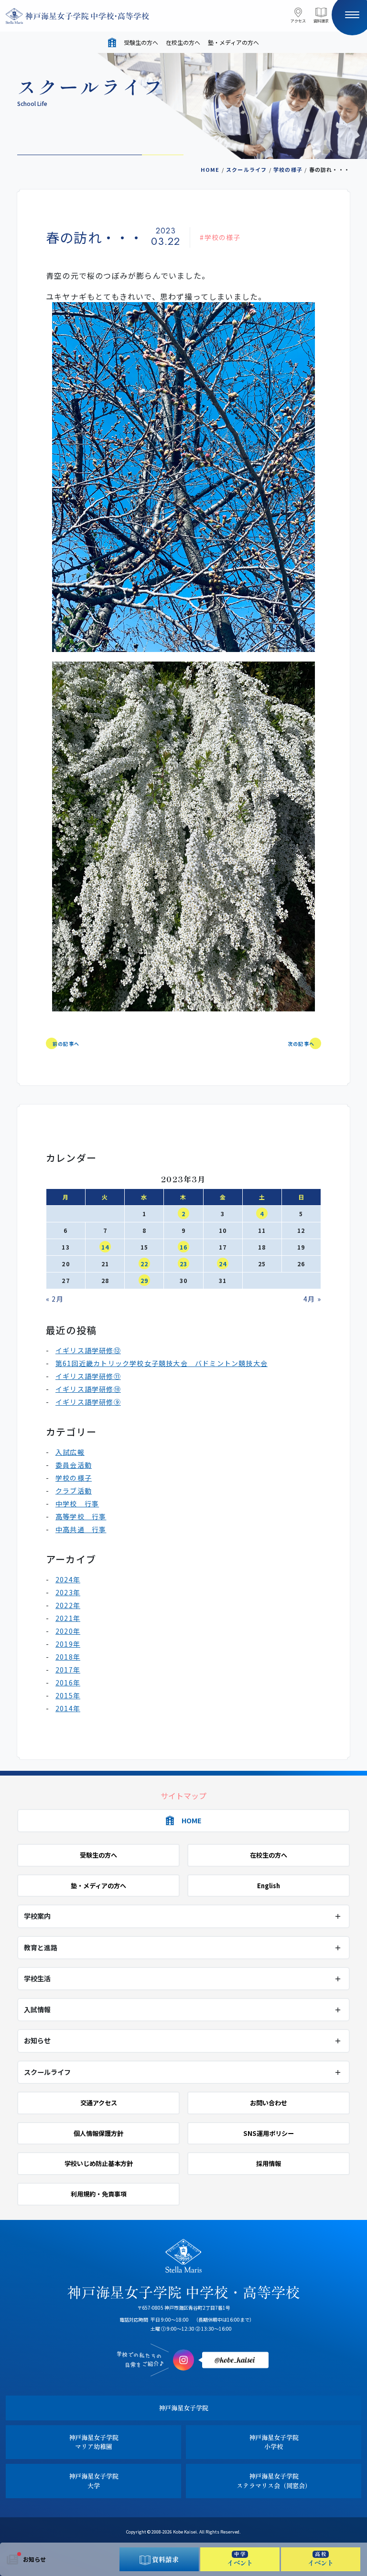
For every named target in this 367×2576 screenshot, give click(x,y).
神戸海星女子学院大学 (94, 2481)
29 (144, 1280)
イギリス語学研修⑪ (88, 1376)
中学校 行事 (77, 1504)
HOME (210, 169)
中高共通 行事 (81, 1529)
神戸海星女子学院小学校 (274, 2442)
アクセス (298, 21)
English (269, 1886)
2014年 (68, 1708)
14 (105, 1247)
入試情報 (37, 2009)
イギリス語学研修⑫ (88, 1350)
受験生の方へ (141, 42)
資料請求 (321, 21)
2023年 (68, 1592)
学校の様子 (288, 169)
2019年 (68, 1644)
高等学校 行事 (81, 1516)
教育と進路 (41, 1947)
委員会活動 (74, 1465)
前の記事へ (66, 1044)
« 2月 (55, 1299)
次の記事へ (301, 1044)
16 (183, 1247)
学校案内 (37, 1916)
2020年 (68, 1631)
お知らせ (34, 2559)
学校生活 (37, 1978)
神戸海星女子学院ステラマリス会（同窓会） (274, 2481)
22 (144, 1264)
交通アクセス (99, 2103)
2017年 (68, 1670)
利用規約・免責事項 (99, 2194)
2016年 (68, 1682)
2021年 (68, 1618)
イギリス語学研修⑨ (88, 1402)
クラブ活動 (74, 1491)
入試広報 (70, 1452)
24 (223, 1264)
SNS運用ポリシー (269, 2133)
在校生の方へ (183, 42)
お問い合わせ (269, 2103)
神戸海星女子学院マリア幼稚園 (94, 2442)
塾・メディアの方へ (233, 42)
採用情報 (269, 2163)
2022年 (68, 1605)
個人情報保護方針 (98, 2133)
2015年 (68, 1695)
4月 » (312, 1299)
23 (183, 1264)
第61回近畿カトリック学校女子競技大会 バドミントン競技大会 (162, 1363)
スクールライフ (246, 169)
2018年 (68, 1657)
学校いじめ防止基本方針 (99, 2163)
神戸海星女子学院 (183, 2408)
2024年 (68, 1579)
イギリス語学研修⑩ (88, 1389)
